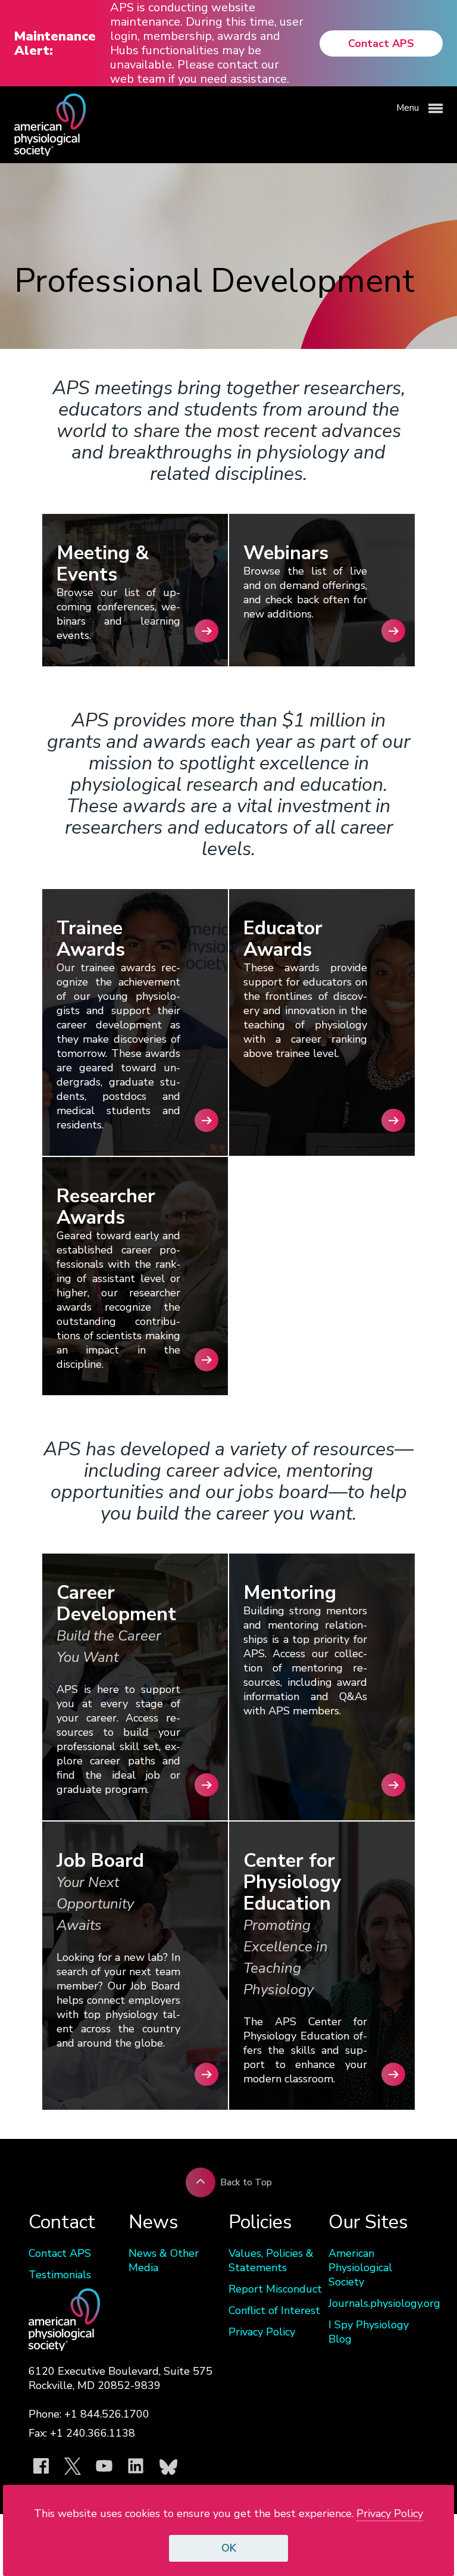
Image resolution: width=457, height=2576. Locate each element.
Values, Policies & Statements (271, 2260)
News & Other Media (164, 2260)
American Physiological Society (360, 2268)
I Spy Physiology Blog (369, 2332)
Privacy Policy (262, 2332)
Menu (409, 108)
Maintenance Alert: (55, 43)
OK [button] (229, 2548)
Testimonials (60, 2275)
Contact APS (381, 43)
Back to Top (246, 2182)
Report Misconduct (275, 2289)
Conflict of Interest (274, 2310)
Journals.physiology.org (378, 2303)
